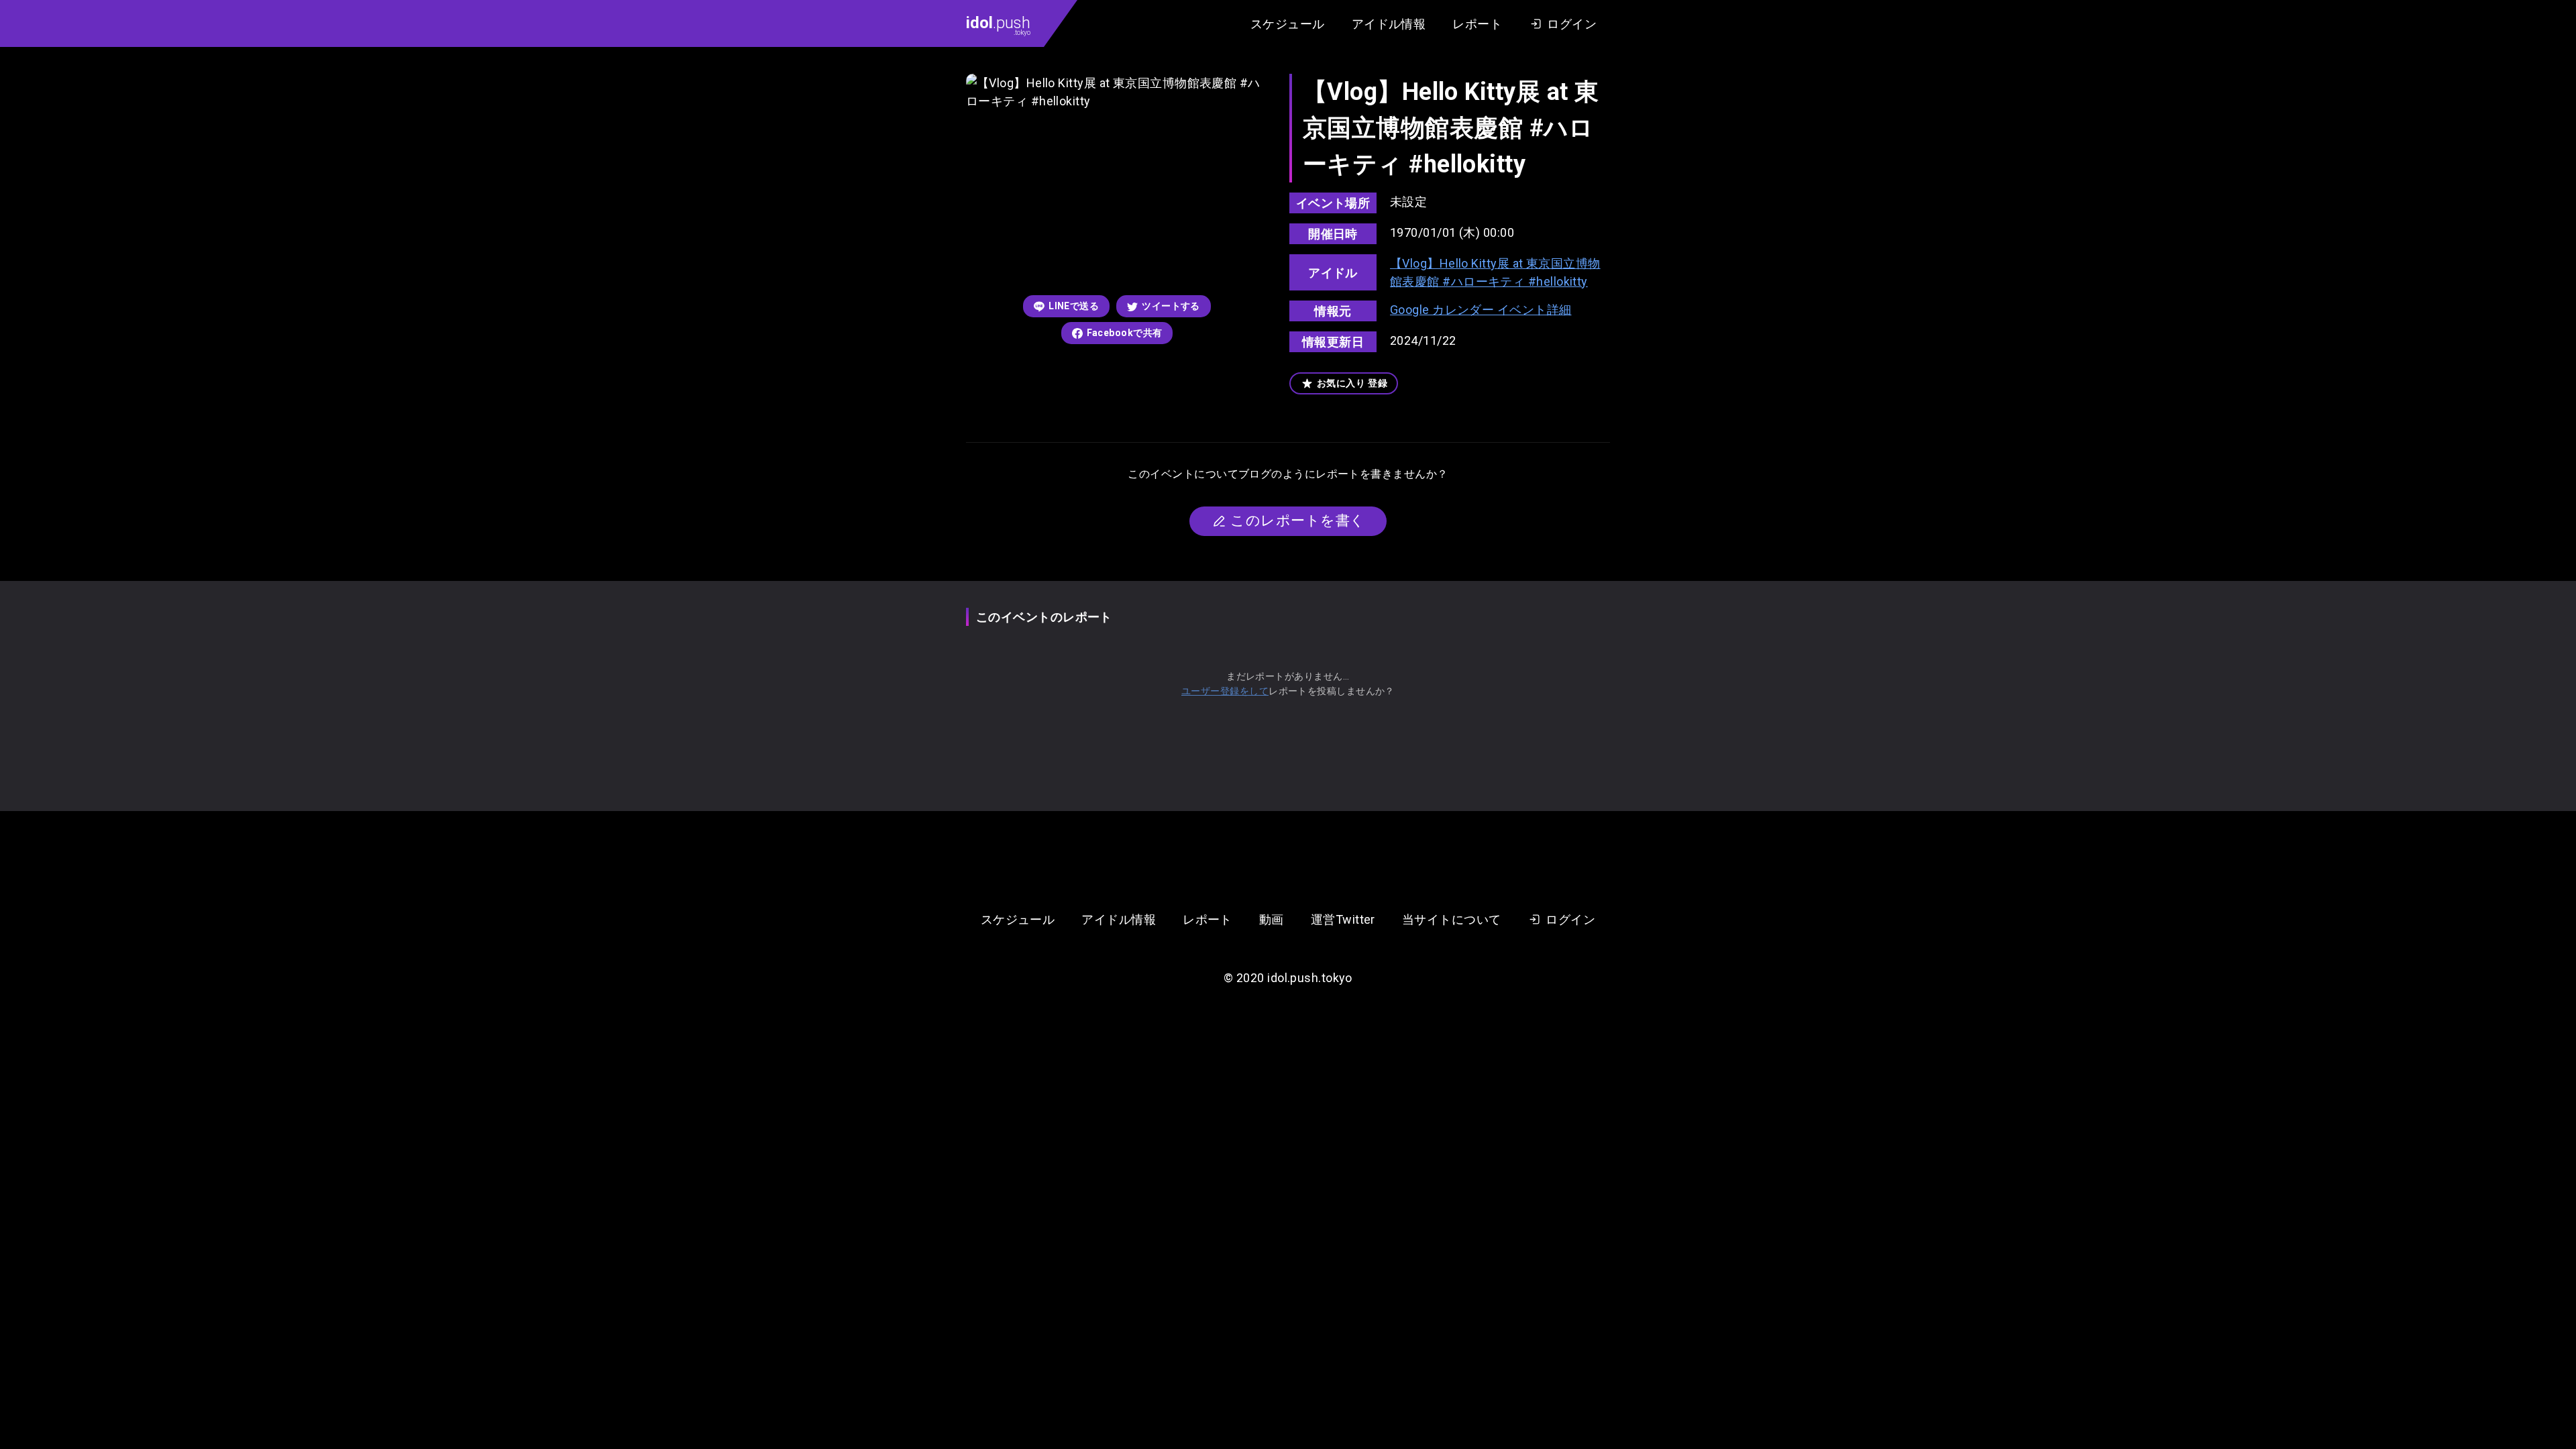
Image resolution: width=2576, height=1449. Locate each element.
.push (998, 25)
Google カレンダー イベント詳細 (1481, 310)
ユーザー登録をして (1225, 691)
